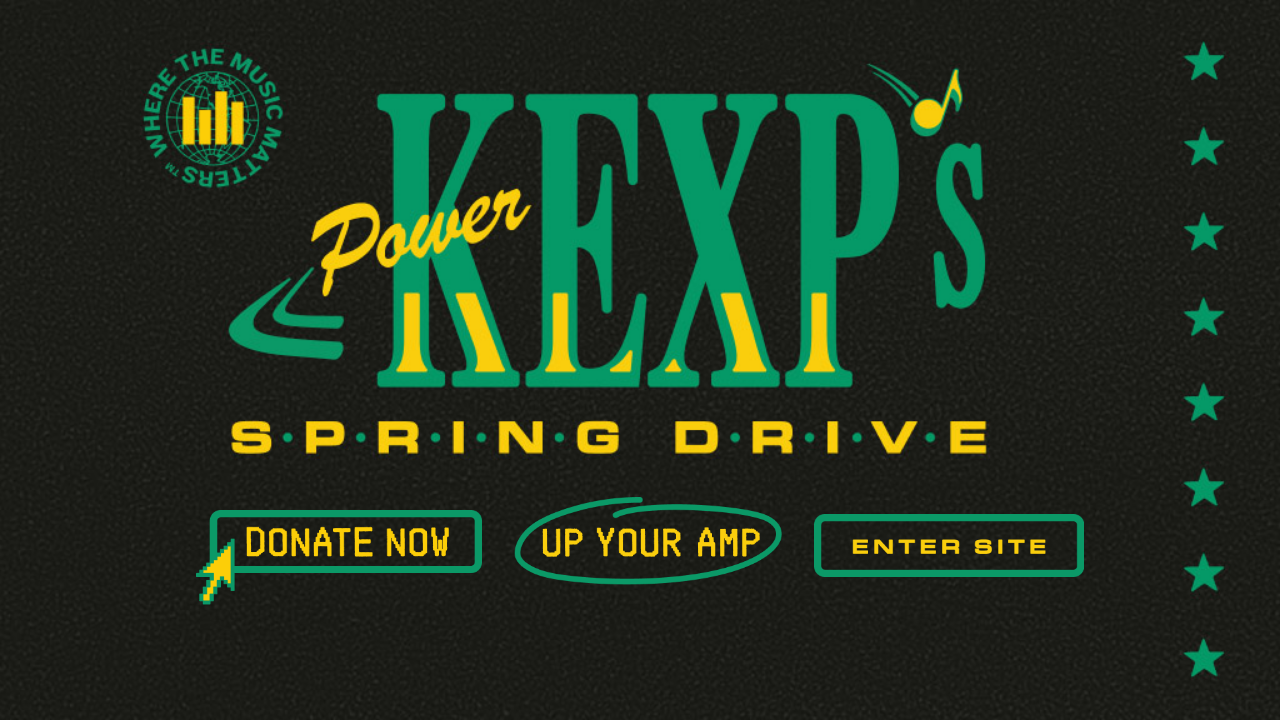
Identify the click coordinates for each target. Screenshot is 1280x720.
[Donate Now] (339, 557)
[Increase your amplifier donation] (648, 541)
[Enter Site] (949, 545)
